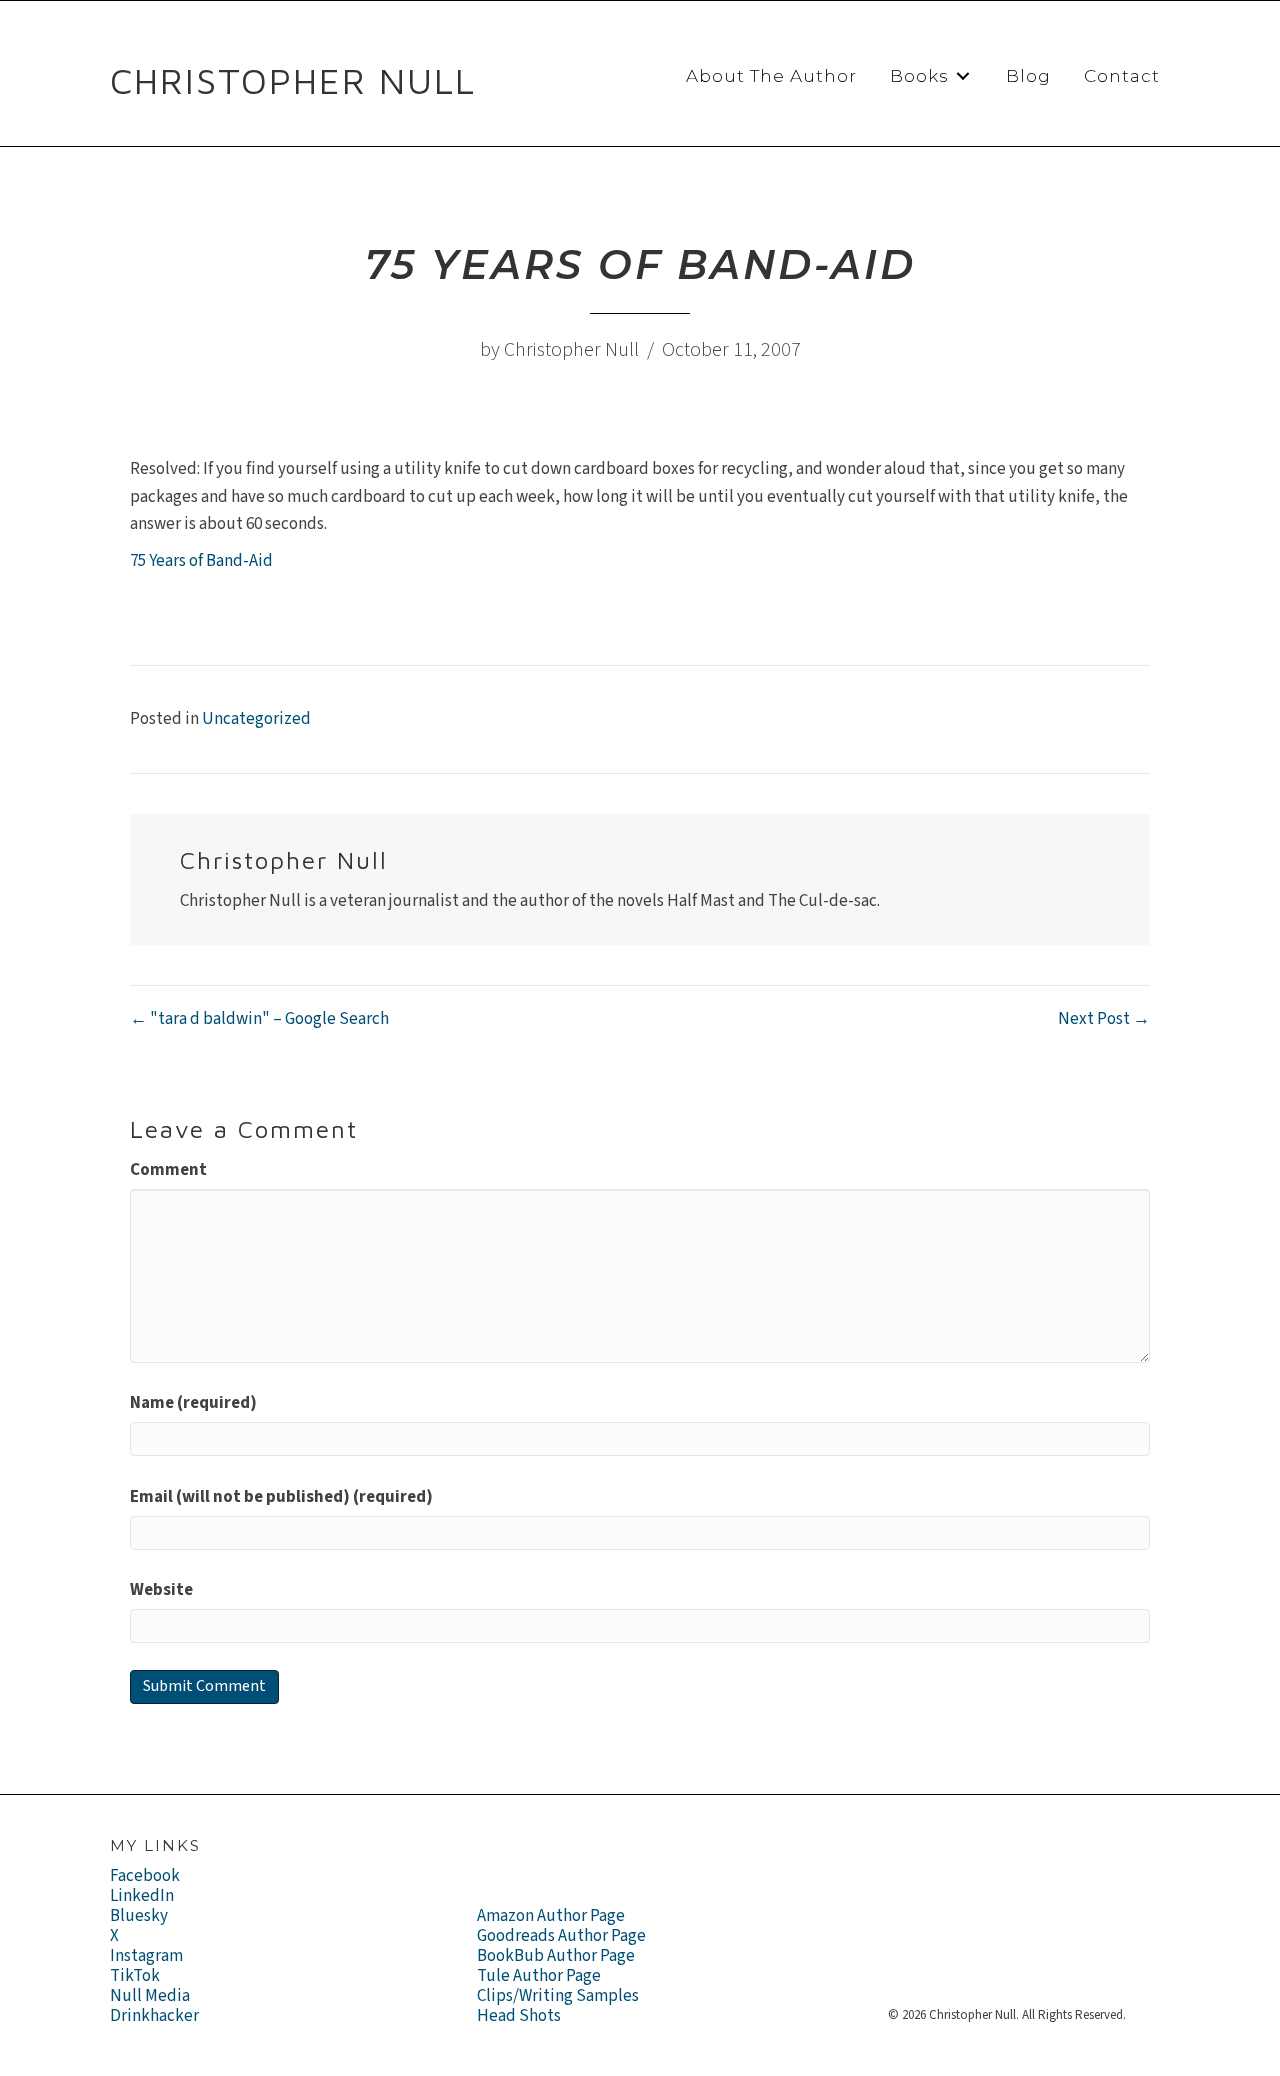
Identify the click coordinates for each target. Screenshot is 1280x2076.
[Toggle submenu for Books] (963, 76)
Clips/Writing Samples (558, 1996)
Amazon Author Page (551, 1916)
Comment (168, 1170)
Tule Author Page (539, 1976)
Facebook (145, 1876)
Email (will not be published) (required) (281, 1497)
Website (161, 1590)
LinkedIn (142, 1896)
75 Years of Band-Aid (201, 561)
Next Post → (1104, 1019)
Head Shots (519, 2016)
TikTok (135, 1976)
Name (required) (193, 1403)
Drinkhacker (154, 2016)
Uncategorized (256, 719)
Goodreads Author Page (561, 1936)
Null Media (150, 1996)
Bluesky (139, 1916)
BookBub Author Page (556, 1956)
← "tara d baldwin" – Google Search (259, 1019)
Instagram (146, 1956)
